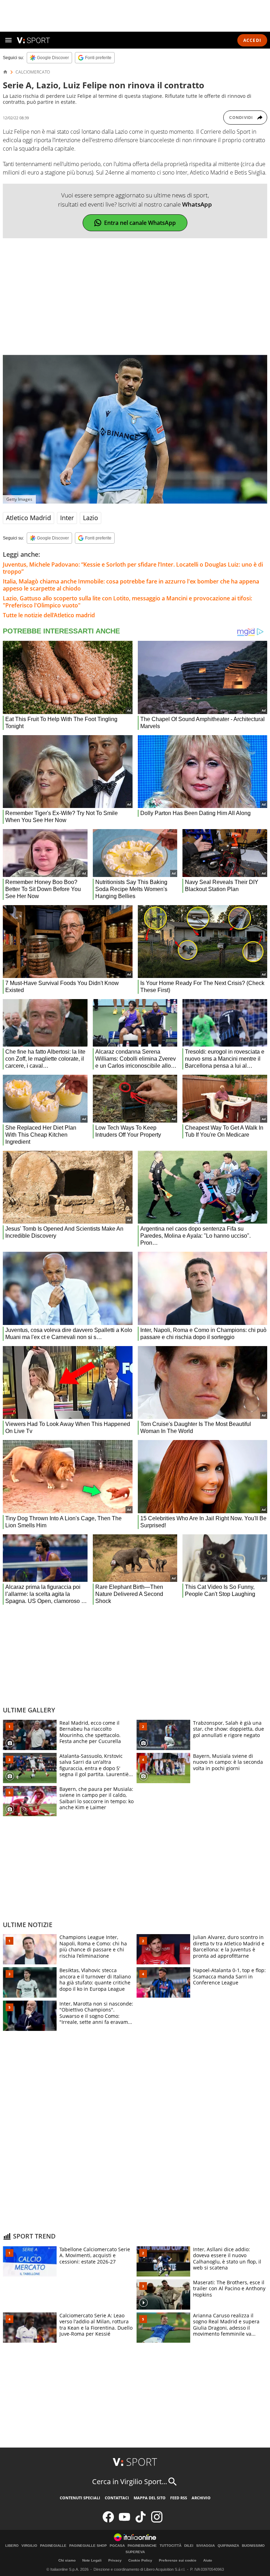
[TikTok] (141, 2521)
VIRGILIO (29, 2546)
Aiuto (208, 2560)
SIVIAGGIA (205, 2546)
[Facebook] (108, 2521)
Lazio (91, 518)
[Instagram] (157, 2521)
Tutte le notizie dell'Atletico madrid (49, 615)
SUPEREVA (135, 2552)
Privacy (115, 2560)
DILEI (189, 2546)
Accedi (252, 40)
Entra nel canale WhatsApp (140, 223)
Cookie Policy (140, 2560)
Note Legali (92, 2560)
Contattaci (117, 2498)
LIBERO (12, 2546)
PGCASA (117, 2546)
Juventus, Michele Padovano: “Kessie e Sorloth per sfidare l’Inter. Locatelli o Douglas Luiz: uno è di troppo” (133, 568)
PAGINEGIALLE (53, 2546)
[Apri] (8, 40)
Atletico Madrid (28, 518)
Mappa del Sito (150, 2498)
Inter (67, 518)
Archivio (201, 2498)
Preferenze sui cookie (178, 2560)
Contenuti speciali (80, 2498)
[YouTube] (124, 2521)
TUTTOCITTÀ (171, 2546)
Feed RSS (179, 2498)
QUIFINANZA (228, 2546)
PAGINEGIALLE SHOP (88, 2546)
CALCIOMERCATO (33, 72)
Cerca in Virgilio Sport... (130, 2482)
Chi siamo (67, 2560)
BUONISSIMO (253, 2546)
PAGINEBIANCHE (142, 2546)
